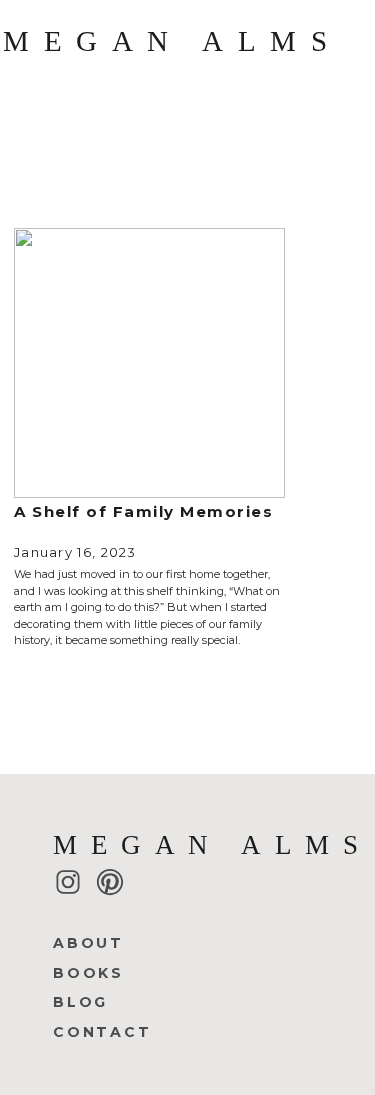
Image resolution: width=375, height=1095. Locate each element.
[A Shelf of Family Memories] (149, 363)
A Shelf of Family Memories (143, 511)
